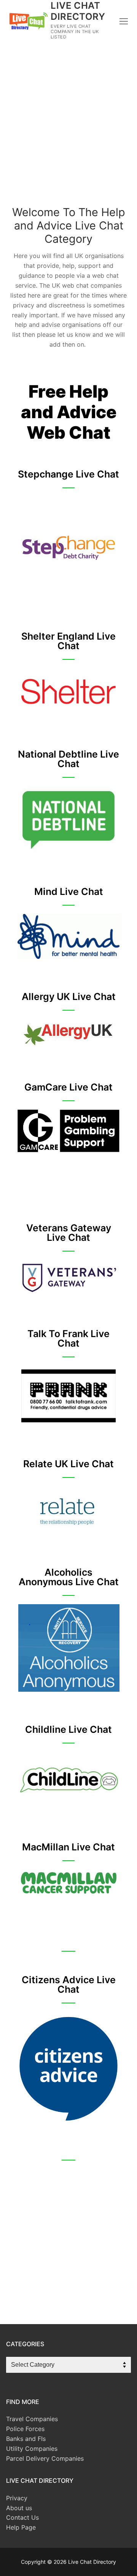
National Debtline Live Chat (68, 759)
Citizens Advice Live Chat (69, 1985)
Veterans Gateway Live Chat (69, 1233)
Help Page (21, 2527)
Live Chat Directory (78, 11)
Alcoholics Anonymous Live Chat (69, 1577)
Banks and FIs (26, 2439)
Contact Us (22, 2517)
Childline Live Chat (68, 1729)
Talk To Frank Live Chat (68, 1338)
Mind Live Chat (69, 892)
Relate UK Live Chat (68, 1464)
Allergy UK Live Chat (69, 997)
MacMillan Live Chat (68, 1847)
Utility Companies (32, 2449)
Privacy (17, 2498)
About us (19, 2508)
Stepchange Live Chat (68, 474)
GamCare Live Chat (68, 1087)
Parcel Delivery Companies (45, 2458)
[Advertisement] (68, 130)
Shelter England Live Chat (68, 641)
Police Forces (25, 2429)
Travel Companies (32, 2419)
